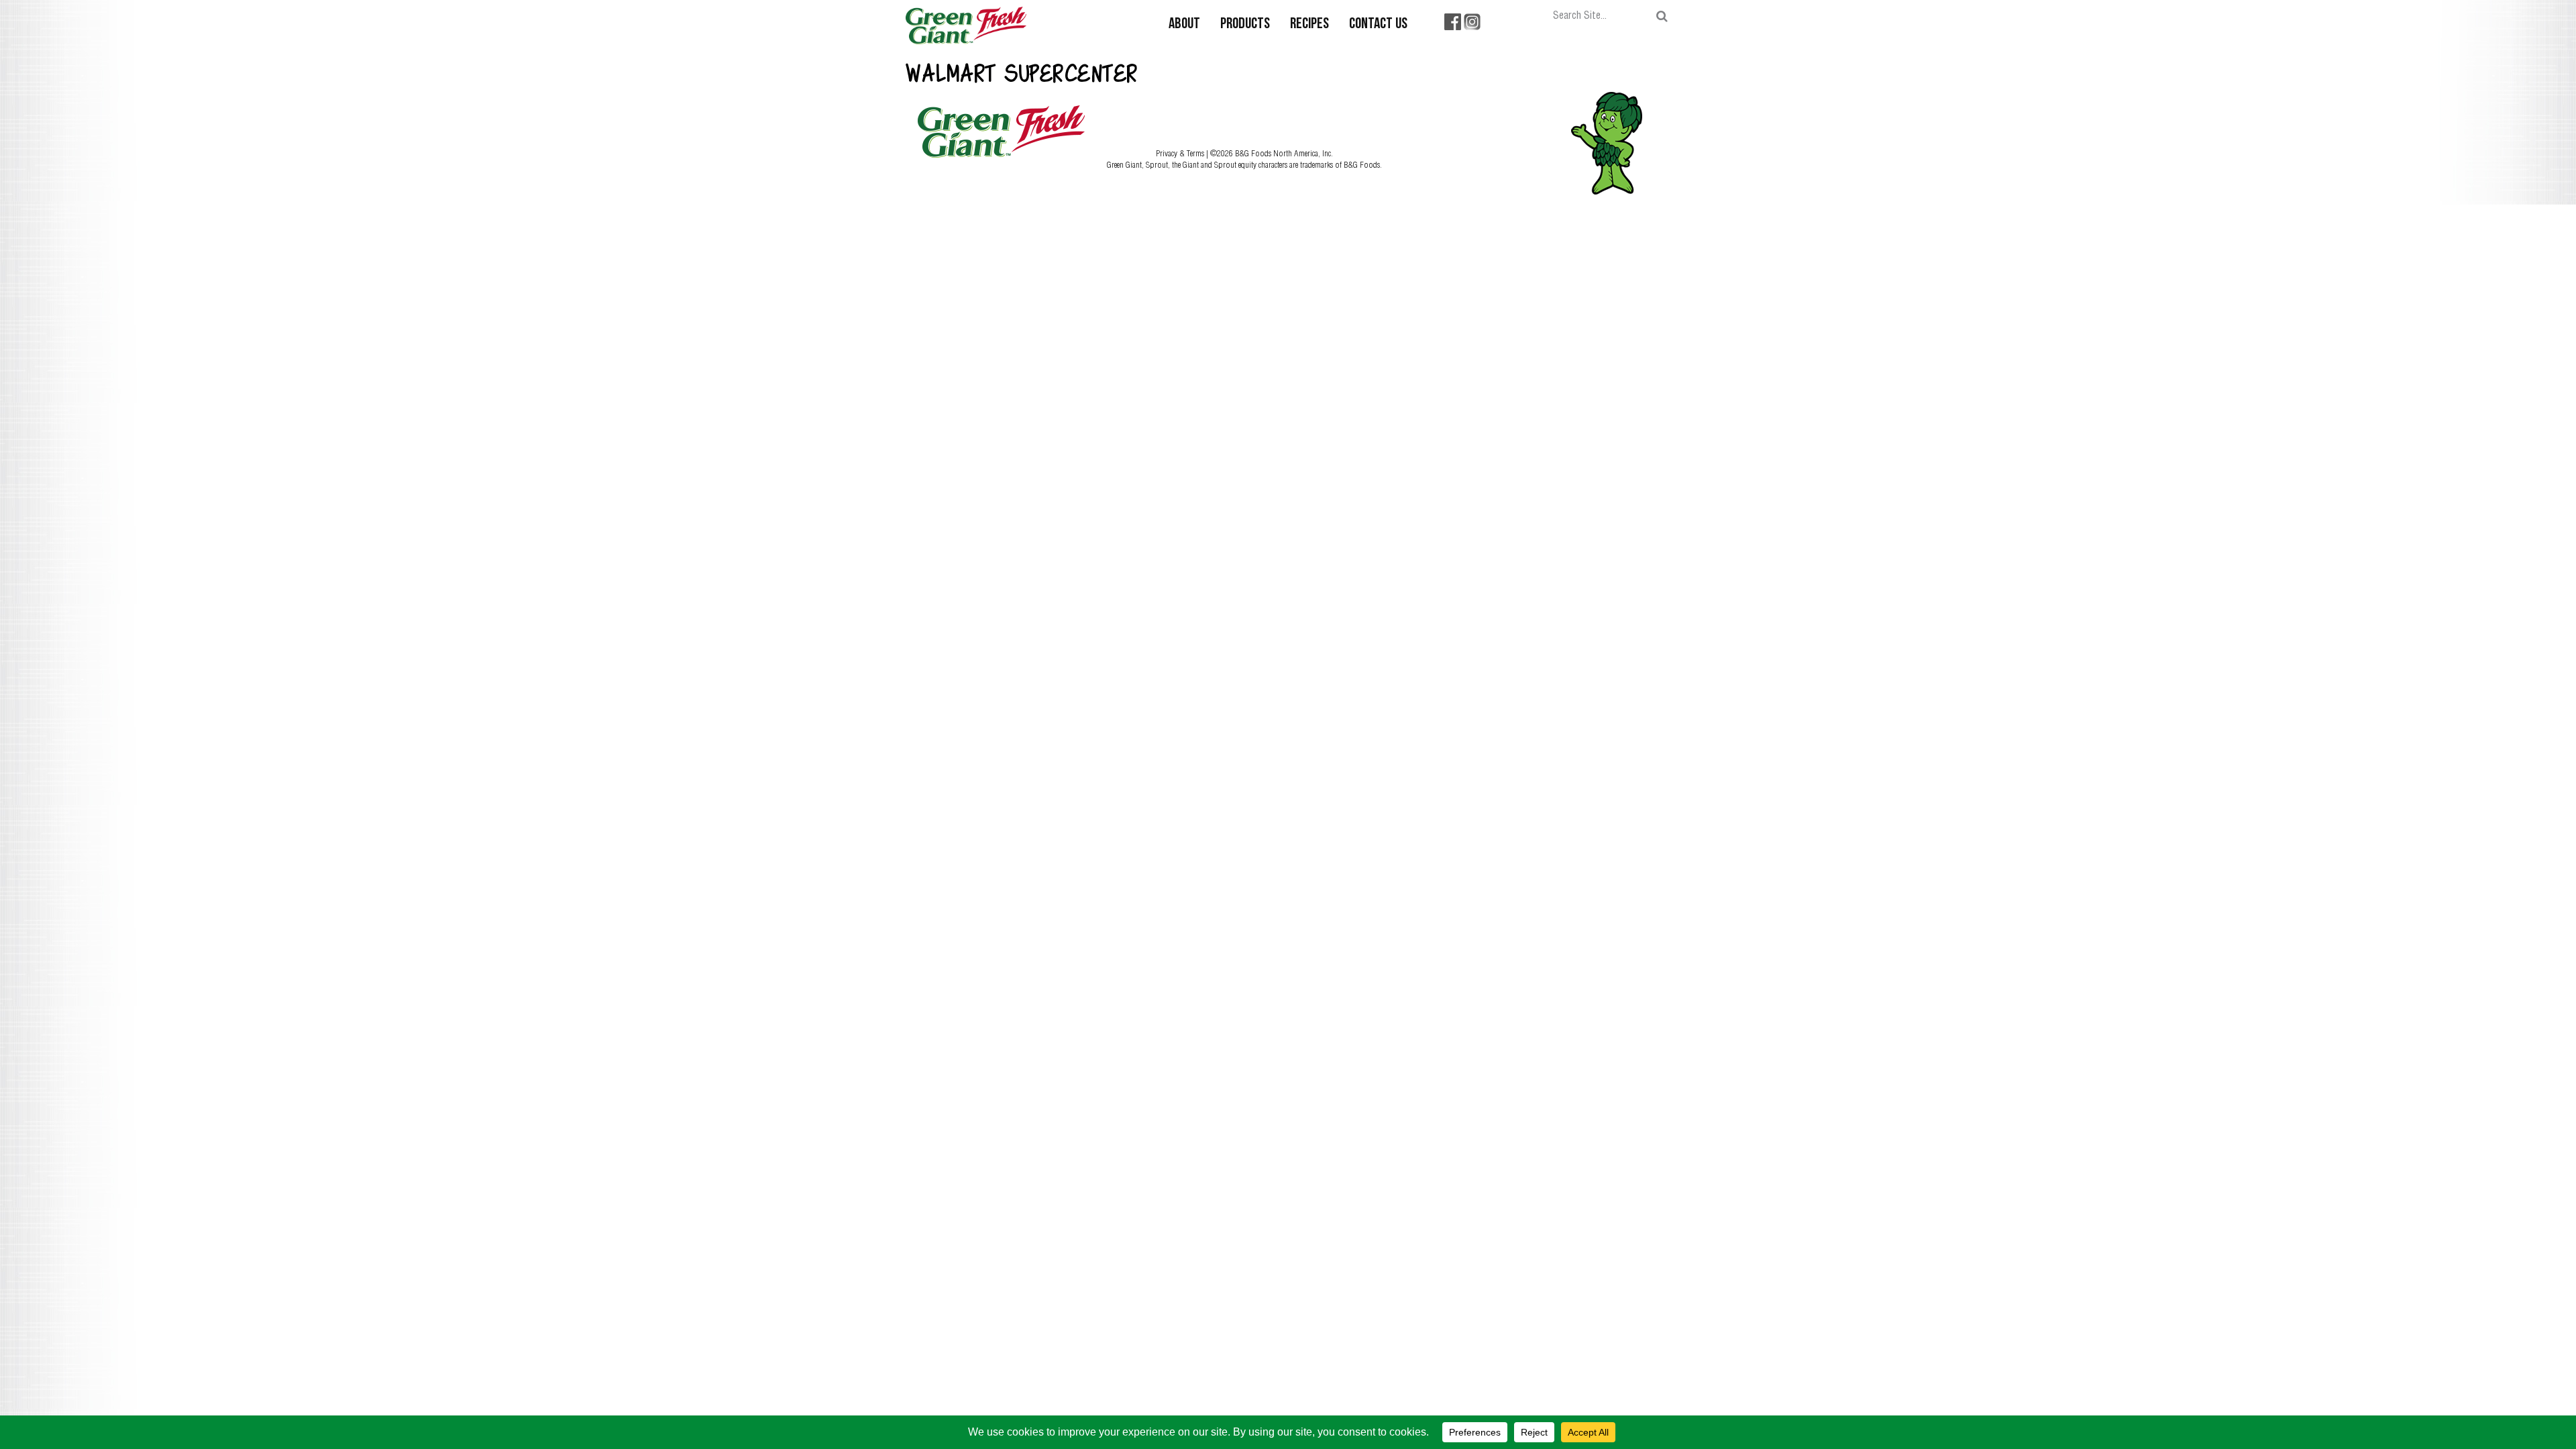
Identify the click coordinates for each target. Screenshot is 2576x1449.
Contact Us (1378, 24)
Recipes (1309, 24)
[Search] (1662, 16)
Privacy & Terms (1181, 153)
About (1184, 24)
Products (1245, 24)
